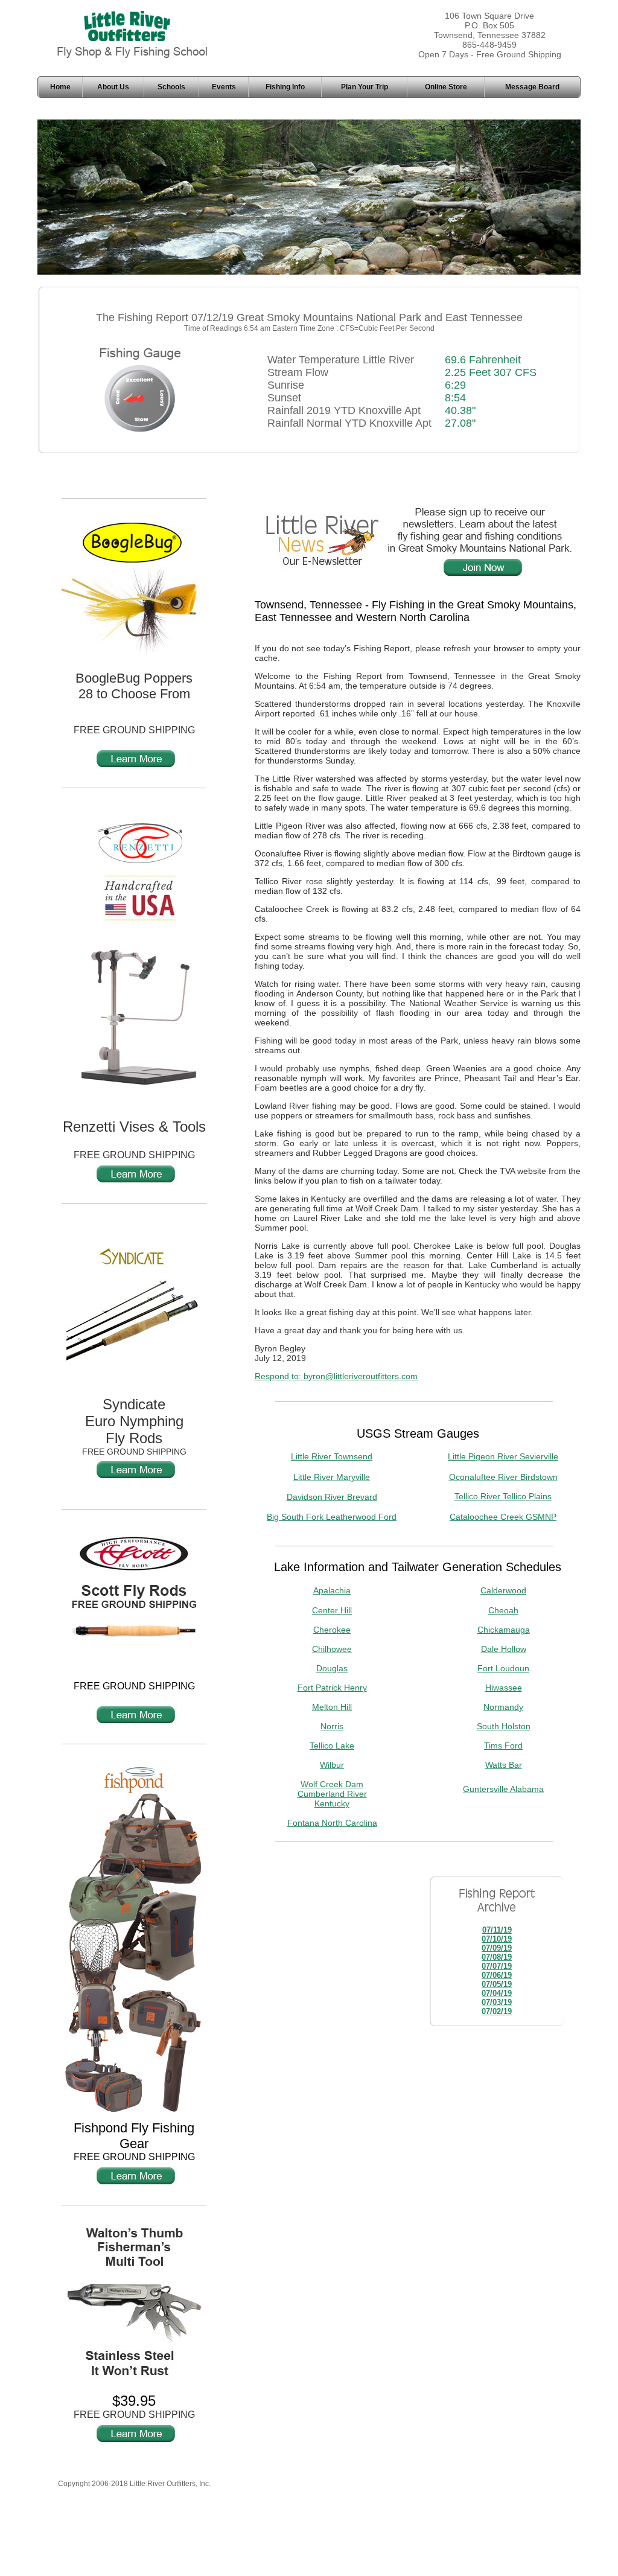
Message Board (532, 87)
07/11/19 (497, 1930)
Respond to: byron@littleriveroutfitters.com (336, 1376)
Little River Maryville (332, 1477)
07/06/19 (497, 1975)
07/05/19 (497, 1984)
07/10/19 (497, 1939)
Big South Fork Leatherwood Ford (332, 1517)
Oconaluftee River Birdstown (503, 1477)
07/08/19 (497, 1957)
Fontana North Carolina (332, 1823)
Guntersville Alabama (503, 1789)
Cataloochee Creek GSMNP (503, 1517)
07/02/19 (497, 2011)
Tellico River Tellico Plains (503, 1496)
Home (60, 87)
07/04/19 (497, 1993)
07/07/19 (497, 1966)
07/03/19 (497, 2002)
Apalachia (332, 1590)
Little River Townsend (332, 1456)
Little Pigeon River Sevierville (503, 1456)
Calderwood (503, 1590)
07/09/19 (497, 1948)
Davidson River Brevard (332, 1497)
